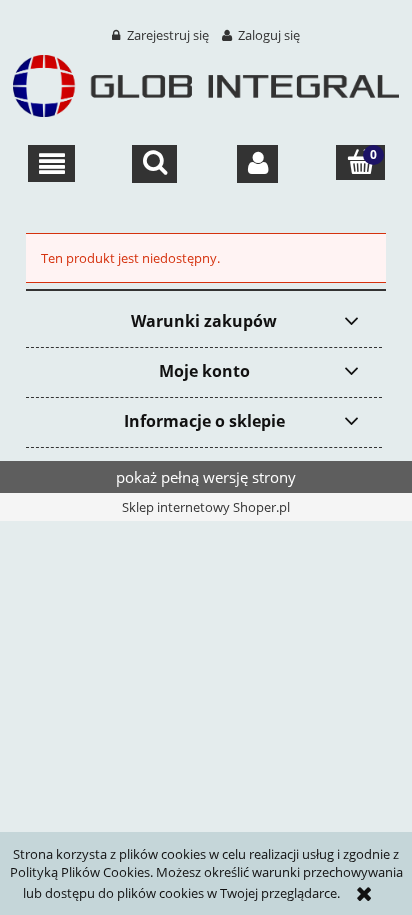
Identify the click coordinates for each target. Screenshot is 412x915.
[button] (51, 164)
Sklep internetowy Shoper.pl (206, 507)
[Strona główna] (206, 83)
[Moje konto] (257, 164)
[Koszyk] (360, 162)
